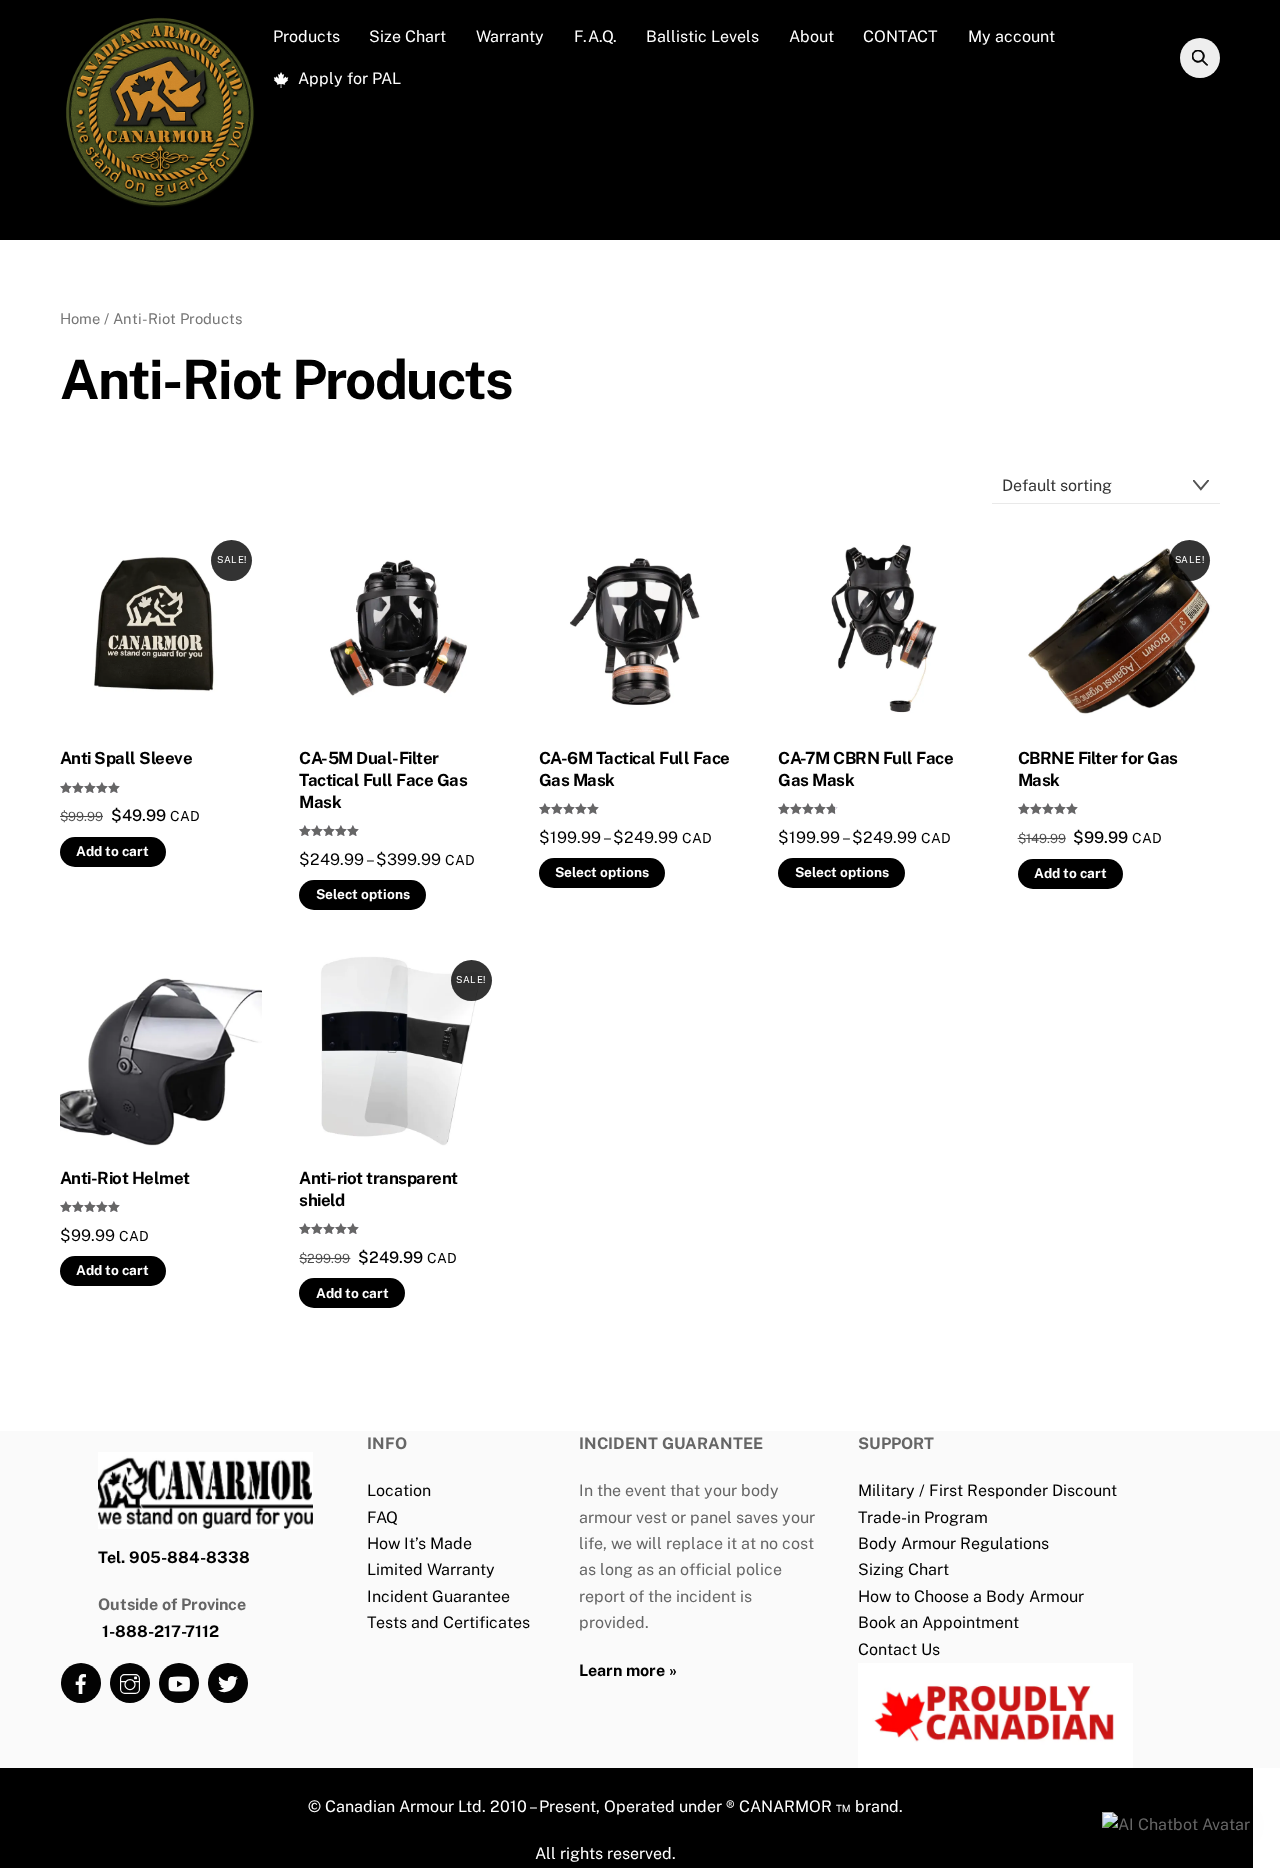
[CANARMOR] (160, 206)
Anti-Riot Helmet (125, 1178)
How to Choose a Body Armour (971, 1596)
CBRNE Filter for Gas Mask (1098, 769)
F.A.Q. (595, 36)
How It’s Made (419, 1543)
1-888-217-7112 (160, 1631)
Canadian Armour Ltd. (405, 1806)
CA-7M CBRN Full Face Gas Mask (865, 769)
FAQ (382, 1517)
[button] (1176, 1825)
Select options (363, 894)
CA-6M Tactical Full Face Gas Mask (634, 769)
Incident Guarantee (438, 1596)
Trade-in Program (923, 1517)
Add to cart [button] (112, 851)
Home (80, 318)
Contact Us (899, 1649)
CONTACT (900, 36)
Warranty (510, 36)
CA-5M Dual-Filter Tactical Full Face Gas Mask (383, 780)
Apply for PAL (347, 78)
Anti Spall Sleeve (126, 758)
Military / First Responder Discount (987, 1490)
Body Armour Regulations (953, 1543)
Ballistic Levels (702, 36)
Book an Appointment (938, 1622)
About (811, 36)
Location (399, 1490)
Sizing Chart (903, 1569)
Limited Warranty (431, 1569)
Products (306, 36)
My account (1011, 36)
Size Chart (407, 36)
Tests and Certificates (448, 1622)
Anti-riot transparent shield (378, 1189)
